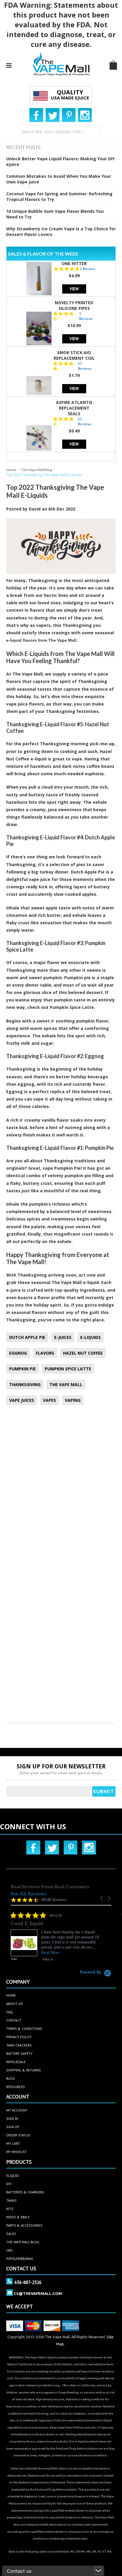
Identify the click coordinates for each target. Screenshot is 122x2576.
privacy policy (19, 2037)
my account (17, 2110)
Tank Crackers (19, 2045)
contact (14, 2020)
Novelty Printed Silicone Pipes (74, 305)
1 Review (88, 269)
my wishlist (17, 2152)
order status (18, 2135)
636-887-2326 (28, 2282)
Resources (16, 2087)
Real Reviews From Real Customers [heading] (50, 1887)
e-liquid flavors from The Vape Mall (41, 640)
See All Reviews (28, 1894)
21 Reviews (85, 421)
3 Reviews (86, 316)
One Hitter (74, 263)
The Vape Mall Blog (36, 470)
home (11, 1995)
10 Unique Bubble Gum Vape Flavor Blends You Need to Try (55, 214)
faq (9, 2012)
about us (15, 2004)
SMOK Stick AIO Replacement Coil (74, 355)
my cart (13, 2143)
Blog (11, 2078)
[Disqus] (61, 1488)
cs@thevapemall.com (38, 2293)
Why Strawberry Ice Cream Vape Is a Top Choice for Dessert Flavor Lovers (61, 232)
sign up (13, 2127)
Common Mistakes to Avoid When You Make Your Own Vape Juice (59, 179)
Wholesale (16, 2062)
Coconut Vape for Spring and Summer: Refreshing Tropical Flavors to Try (59, 196)
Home (11, 470)
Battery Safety (19, 2053)
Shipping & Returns (24, 2070)
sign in (12, 2118)
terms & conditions (24, 2029)
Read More (36, 1953)
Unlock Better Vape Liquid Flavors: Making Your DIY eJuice (60, 161)
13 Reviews (85, 366)
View (74, 289)
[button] (102, 1899)
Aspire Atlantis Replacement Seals (74, 408)
